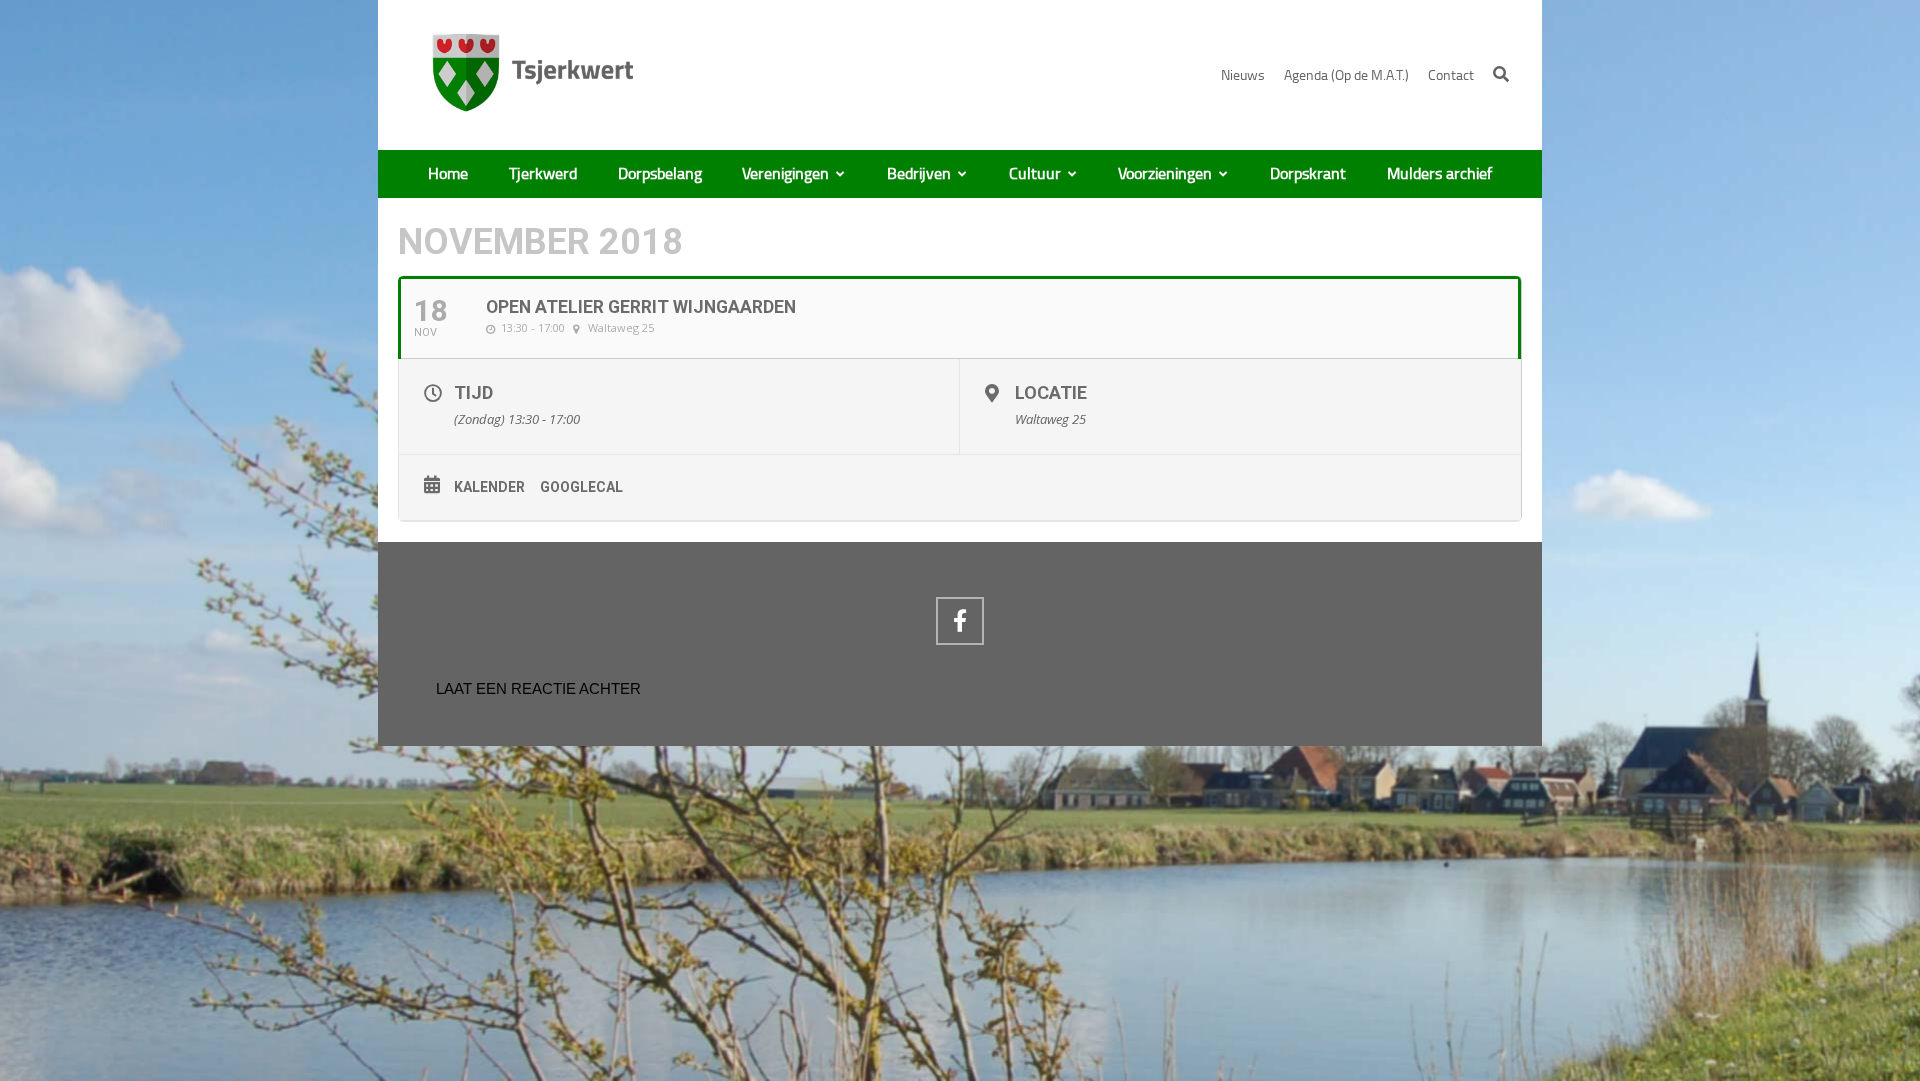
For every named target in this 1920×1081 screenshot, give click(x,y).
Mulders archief (1439, 174)
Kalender (489, 487)
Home (448, 174)
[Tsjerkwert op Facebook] (960, 621)
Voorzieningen (1165, 174)
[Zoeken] (1501, 74)
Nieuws (1243, 75)
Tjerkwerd (543, 174)
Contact (1451, 75)
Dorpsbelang (660, 174)
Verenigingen (785, 174)
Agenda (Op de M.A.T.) (1346, 75)
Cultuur (1035, 174)
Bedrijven (919, 174)
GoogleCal (581, 487)
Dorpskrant (1308, 174)
